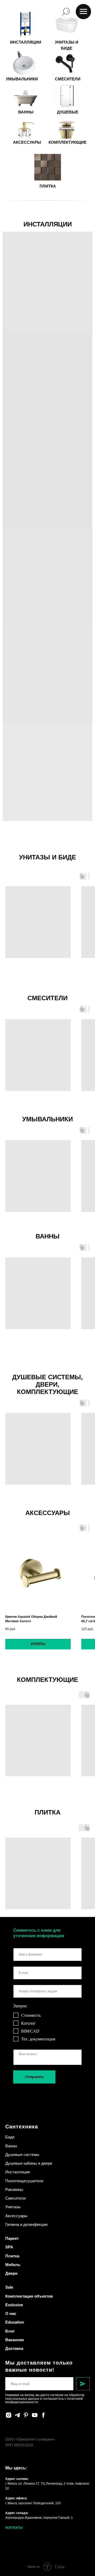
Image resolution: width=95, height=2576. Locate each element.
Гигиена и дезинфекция (26, 2224)
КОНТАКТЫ (14, 2528)
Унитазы (13, 2207)
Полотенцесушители (24, 2181)
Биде (10, 2137)
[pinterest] (26, 2415)
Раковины (14, 2189)
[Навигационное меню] (83, 12)
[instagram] (9, 2415)
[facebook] (43, 2415)
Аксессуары (16, 2216)
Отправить (34, 2077)
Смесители (15, 2198)
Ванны (11, 2146)
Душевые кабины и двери (29, 2163)
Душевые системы (22, 2155)
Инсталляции (18, 2172)
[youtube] (35, 2415)
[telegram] (17, 2415)
